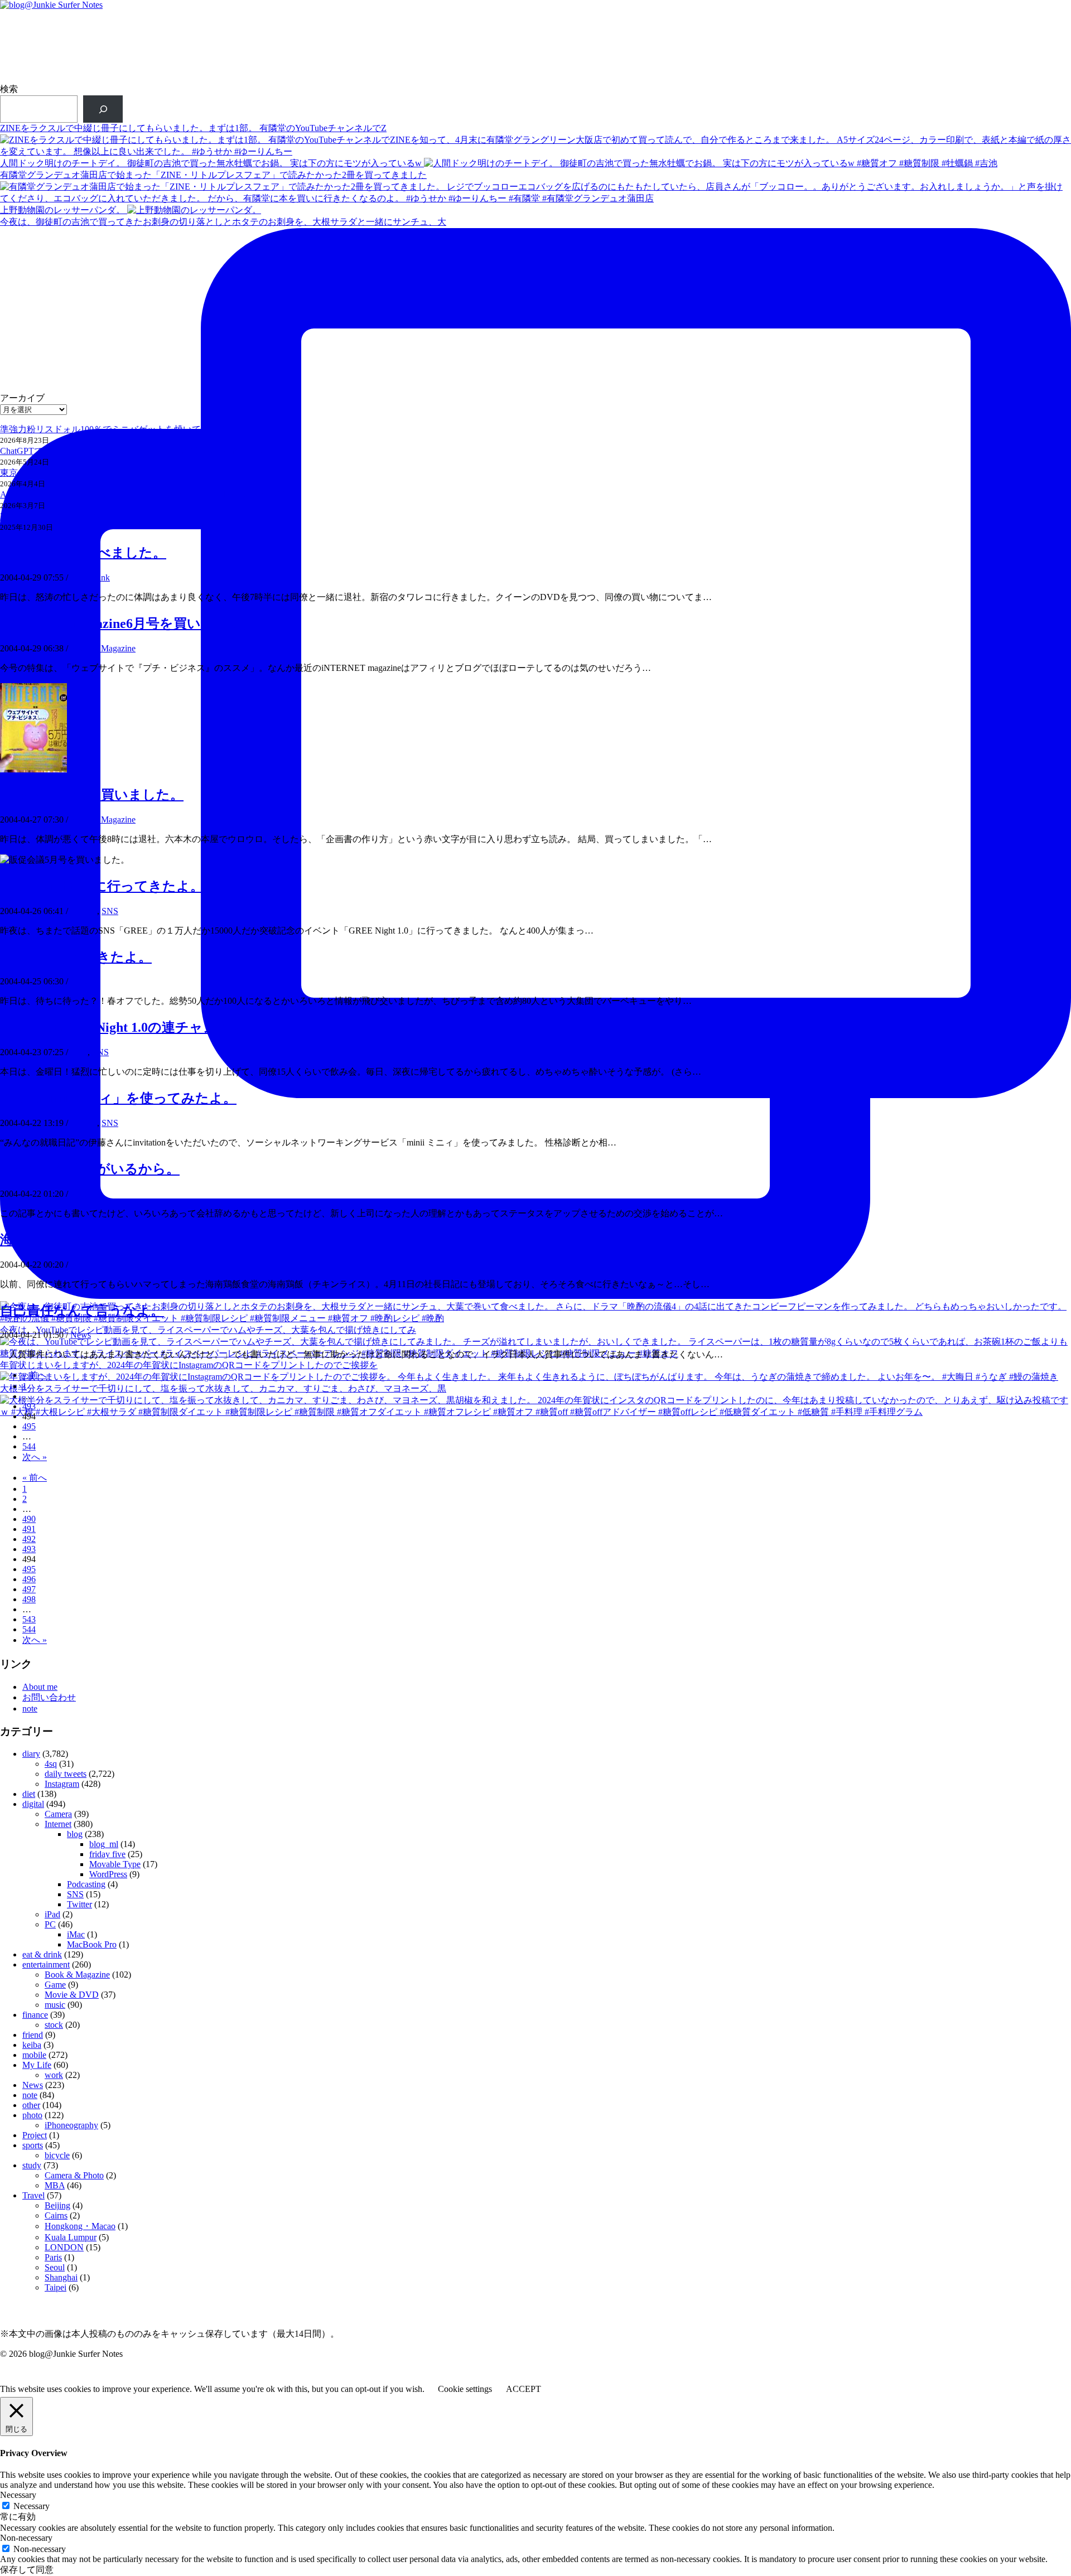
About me (40, 1687)
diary (79, 981)
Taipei (56, 2287)
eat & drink (90, 577)
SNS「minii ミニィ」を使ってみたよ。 (118, 1098)
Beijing (57, 2205)
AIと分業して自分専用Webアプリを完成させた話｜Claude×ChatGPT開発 (143, 494)
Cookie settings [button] (465, 2389)
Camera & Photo (74, 2175)
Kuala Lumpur (71, 2237)
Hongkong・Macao (80, 2226)
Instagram (62, 1784)
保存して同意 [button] (27, 2570)
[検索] (103, 109)
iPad (52, 1914)
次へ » (35, 1457)
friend (33, 2035)
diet (29, 1794)
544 (29, 1446)
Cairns (56, 2215)
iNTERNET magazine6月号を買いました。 (128, 624)
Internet (84, 911)
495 (29, 1426)
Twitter (79, 1904)
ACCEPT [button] (524, 2389)
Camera (58, 1814)
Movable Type (115, 1864)
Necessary (32, 2506)
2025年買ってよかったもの (54, 516)
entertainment (46, 1964)
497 (29, 1589)
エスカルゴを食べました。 (83, 553)
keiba (32, 2045)
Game (55, 1985)
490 (29, 1519)
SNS (110, 911)
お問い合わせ (49, 1697)
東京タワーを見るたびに (49, 473)
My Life (37, 2065)
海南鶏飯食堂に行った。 (74, 1240)
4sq (51, 1764)
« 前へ (35, 1375)
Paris (53, 2257)
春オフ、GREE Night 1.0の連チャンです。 (129, 1027)
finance (35, 2015)
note (30, 1709)
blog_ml (104, 1844)
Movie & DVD (72, 1995)
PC (50, 1924)
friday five (107, 1854)
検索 (9, 89)
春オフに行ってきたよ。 (76, 957)
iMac (76, 1934)
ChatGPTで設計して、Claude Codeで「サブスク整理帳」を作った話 (134, 451)
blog (75, 1834)
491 (29, 1529)
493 (29, 1406)
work (54, 2075)
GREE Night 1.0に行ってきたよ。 (102, 886)
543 (29, 1619)
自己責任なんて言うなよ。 (82, 1311)
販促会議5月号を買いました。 (92, 795)
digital (33, 1804)
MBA (55, 2185)
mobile (34, 2055)
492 (29, 1539)
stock (54, 2025)
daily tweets (66, 1774)
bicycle (57, 2155)
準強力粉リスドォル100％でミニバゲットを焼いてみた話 (114, 429)
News (81, 1335)
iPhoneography (71, 2125)
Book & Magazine (103, 648)
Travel (33, 2195)
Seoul (55, 2267)
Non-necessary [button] (26, 2538)
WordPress (108, 1874)
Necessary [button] (18, 2495)
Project (35, 2135)
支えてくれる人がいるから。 (90, 1169)
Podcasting (86, 1884)
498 (29, 1599)
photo (32, 2115)
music (55, 2005)
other (79, 1194)
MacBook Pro (92, 1944)
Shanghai (61, 2277)
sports (33, 2145)
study (32, 2165)
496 (29, 1579)
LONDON (64, 2247)
